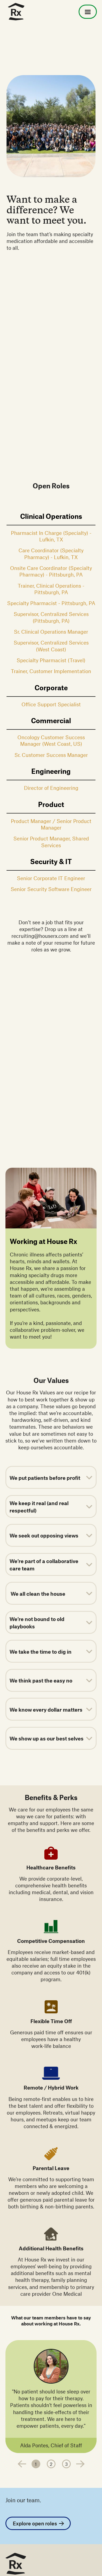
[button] (88, 12)
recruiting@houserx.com (40, 936)
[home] (15, 12)
